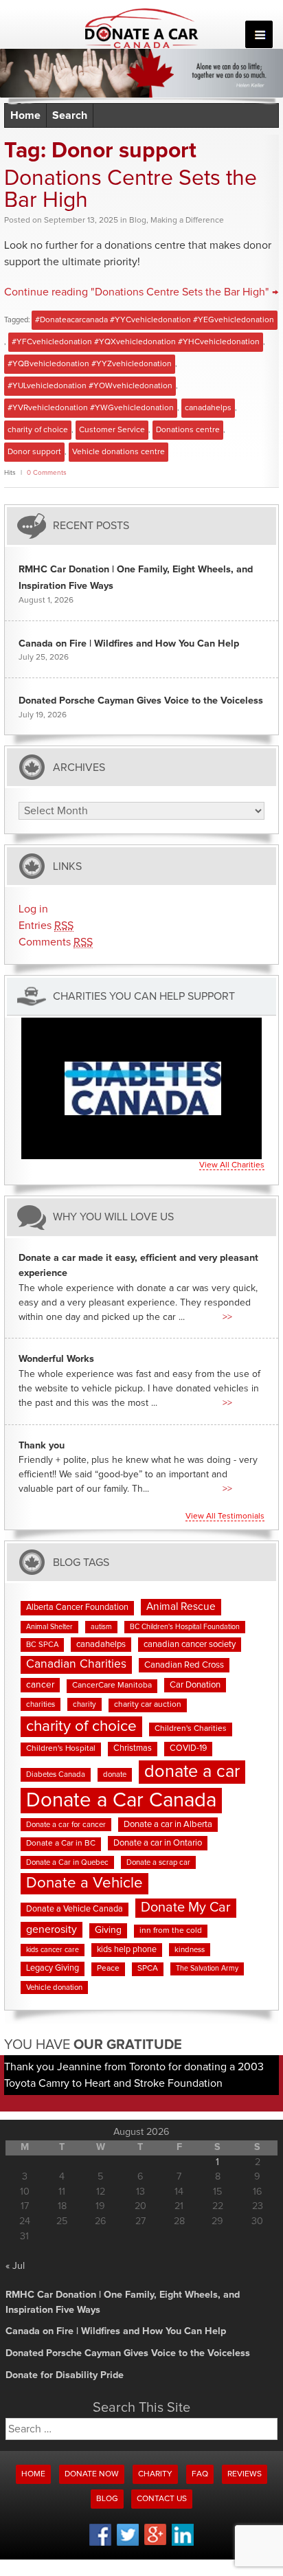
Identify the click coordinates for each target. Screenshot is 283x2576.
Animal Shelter (49, 1627)
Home (25, 115)
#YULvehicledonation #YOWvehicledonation (90, 386)
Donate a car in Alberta (168, 1825)
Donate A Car (142, 28)
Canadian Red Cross (184, 1665)
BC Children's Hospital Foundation (185, 1627)
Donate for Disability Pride (65, 2375)
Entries (46, 926)
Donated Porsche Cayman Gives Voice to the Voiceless (141, 701)
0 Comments (47, 473)
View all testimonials (225, 1516)
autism (101, 1627)
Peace (108, 1969)
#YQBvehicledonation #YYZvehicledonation (90, 364)
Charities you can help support (144, 996)
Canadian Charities (76, 1664)
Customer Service (112, 430)
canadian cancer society (190, 1645)
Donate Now (92, 2474)
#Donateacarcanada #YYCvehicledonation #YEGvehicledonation (155, 320)
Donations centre (188, 430)
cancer (40, 1685)
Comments (56, 942)
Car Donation (195, 1685)
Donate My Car (186, 1907)
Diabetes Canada (56, 1774)
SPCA (148, 1969)
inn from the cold (171, 1931)
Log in (33, 909)
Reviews (245, 2474)
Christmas (133, 1748)
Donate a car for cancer (66, 1825)
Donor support (34, 452)
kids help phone (127, 1950)
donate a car (192, 1772)
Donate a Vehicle (84, 1883)
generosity (52, 1929)
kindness (190, 1950)
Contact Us (162, 2499)
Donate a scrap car (158, 1862)
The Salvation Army (207, 1969)
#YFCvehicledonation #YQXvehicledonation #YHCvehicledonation (136, 342)
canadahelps (208, 408)
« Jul (15, 2266)
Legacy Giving (53, 1968)
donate (115, 1774)
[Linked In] (183, 2544)
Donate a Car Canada (121, 1801)
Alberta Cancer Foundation (77, 1608)
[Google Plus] (155, 2543)
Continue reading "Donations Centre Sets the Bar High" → (141, 292)
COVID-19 (188, 1748)
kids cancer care (53, 1950)
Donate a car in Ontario (158, 1843)
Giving (108, 1930)
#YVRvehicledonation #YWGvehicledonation (91, 408)
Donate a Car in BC (61, 1844)
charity (84, 1704)
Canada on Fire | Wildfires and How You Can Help (129, 644)
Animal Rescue (181, 1607)
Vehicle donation (54, 1987)
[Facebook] (100, 2544)
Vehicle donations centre (118, 452)
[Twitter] (128, 2544)
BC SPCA (42, 1645)
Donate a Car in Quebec (67, 1862)
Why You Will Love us (113, 1217)
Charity (155, 2474)
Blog (138, 221)
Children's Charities (191, 1729)
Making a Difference (187, 221)
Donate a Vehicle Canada (75, 1909)
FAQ (200, 2474)
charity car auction (148, 1705)
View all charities (232, 1165)
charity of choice (38, 430)
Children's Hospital (61, 1749)
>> (227, 1317)
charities (41, 1704)
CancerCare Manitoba (112, 1685)
